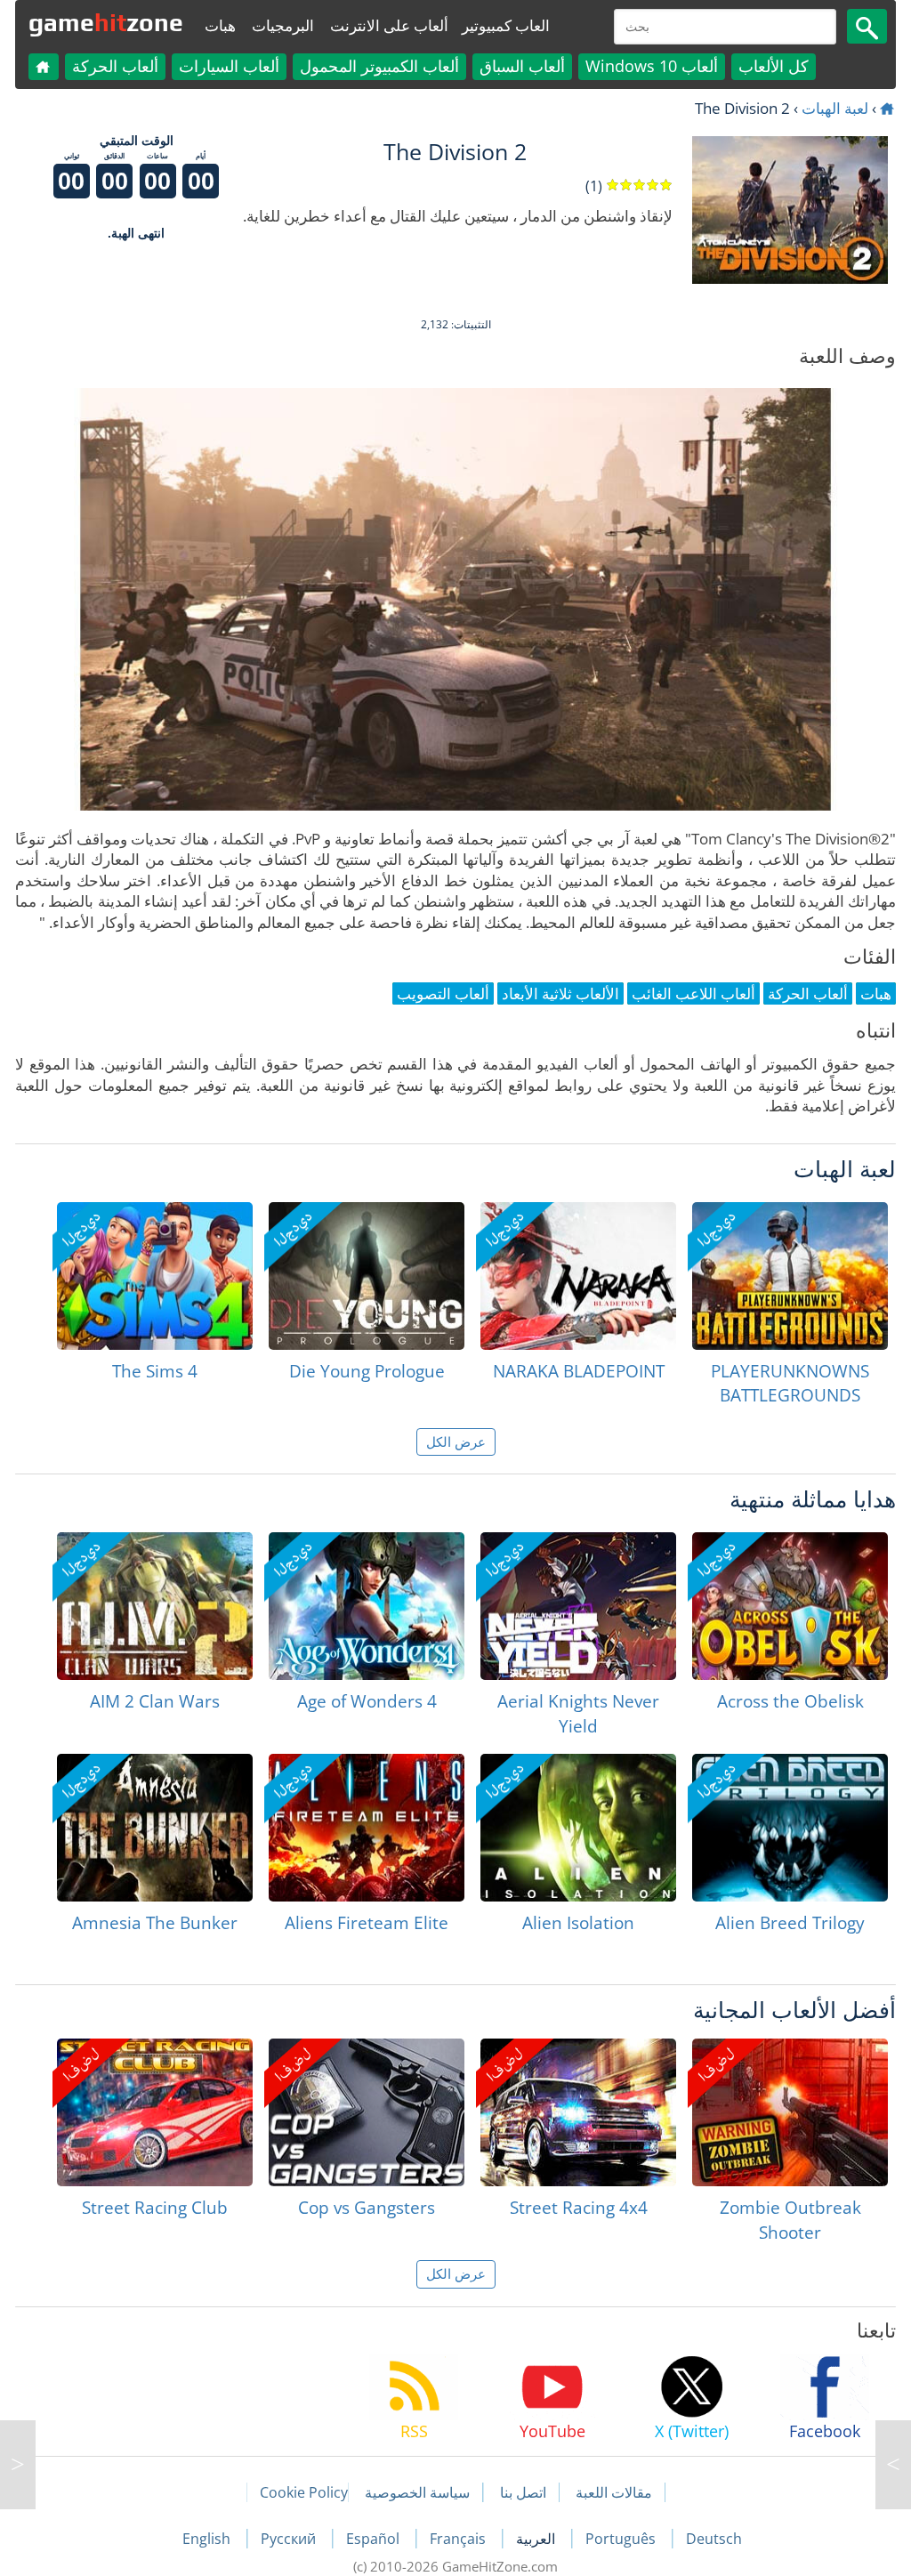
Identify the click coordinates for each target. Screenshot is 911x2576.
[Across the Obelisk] (790, 1606)
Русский (290, 2539)
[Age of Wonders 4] (367, 1606)
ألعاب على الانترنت (389, 25)
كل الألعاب (774, 66)
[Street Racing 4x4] (578, 2112)
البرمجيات (283, 25)
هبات (220, 25)
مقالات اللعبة (614, 2492)
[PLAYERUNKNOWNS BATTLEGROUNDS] (790, 1276)
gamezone (106, 22)
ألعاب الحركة (115, 66)
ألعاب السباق (522, 66)
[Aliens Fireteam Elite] (367, 1828)
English (208, 2539)
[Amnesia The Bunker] (155, 1828)
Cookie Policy (304, 2492)
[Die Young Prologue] (367, 1276)
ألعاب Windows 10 (652, 66)
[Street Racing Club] (155, 2112)
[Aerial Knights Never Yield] (578, 1606)
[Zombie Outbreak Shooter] (790, 2112)
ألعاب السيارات (229, 66)
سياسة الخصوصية (417, 2492)
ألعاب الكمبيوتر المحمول (379, 66)
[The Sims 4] (155, 1276)
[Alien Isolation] (578, 1828)
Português (622, 2539)
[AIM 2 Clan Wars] (155, 1606)
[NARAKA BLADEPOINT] (578, 1276)
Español (375, 2539)
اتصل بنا (523, 2492)
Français (460, 2539)
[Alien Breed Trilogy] (790, 1828)
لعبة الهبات (835, 108)
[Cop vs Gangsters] (367, 2112)
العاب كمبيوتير (506, 25)
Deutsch (714, 2539)
